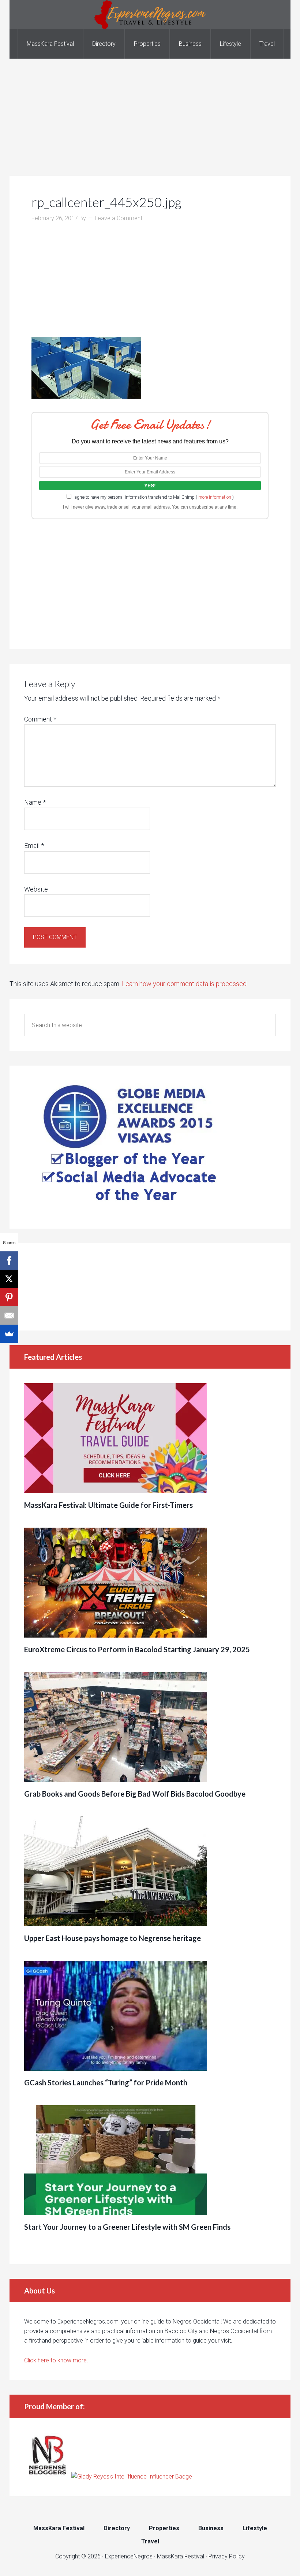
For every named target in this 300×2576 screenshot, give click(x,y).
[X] (9, 1279)
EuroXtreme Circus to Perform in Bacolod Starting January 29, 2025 (137, 1649)
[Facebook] (9, 1261)
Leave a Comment (119, 218)
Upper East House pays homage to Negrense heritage (112, 1938)
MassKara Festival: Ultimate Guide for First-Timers (108, 1505)
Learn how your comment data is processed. (185, 984)
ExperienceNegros (150, 15)
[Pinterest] (9, 1297)
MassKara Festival (181, 2556)
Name (35, 802)
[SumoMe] (9, 1334)
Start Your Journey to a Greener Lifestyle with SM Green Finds (127, 2227)
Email (34, 846)
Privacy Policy (227, 2556)
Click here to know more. (56, 2360)
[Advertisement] (150, 110)
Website (36, 889)
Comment (40, 719)
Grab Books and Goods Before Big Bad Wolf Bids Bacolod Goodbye (135, 1794)
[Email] (9, 1315)
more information (215, 497)
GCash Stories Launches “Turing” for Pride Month (106, 2082)
